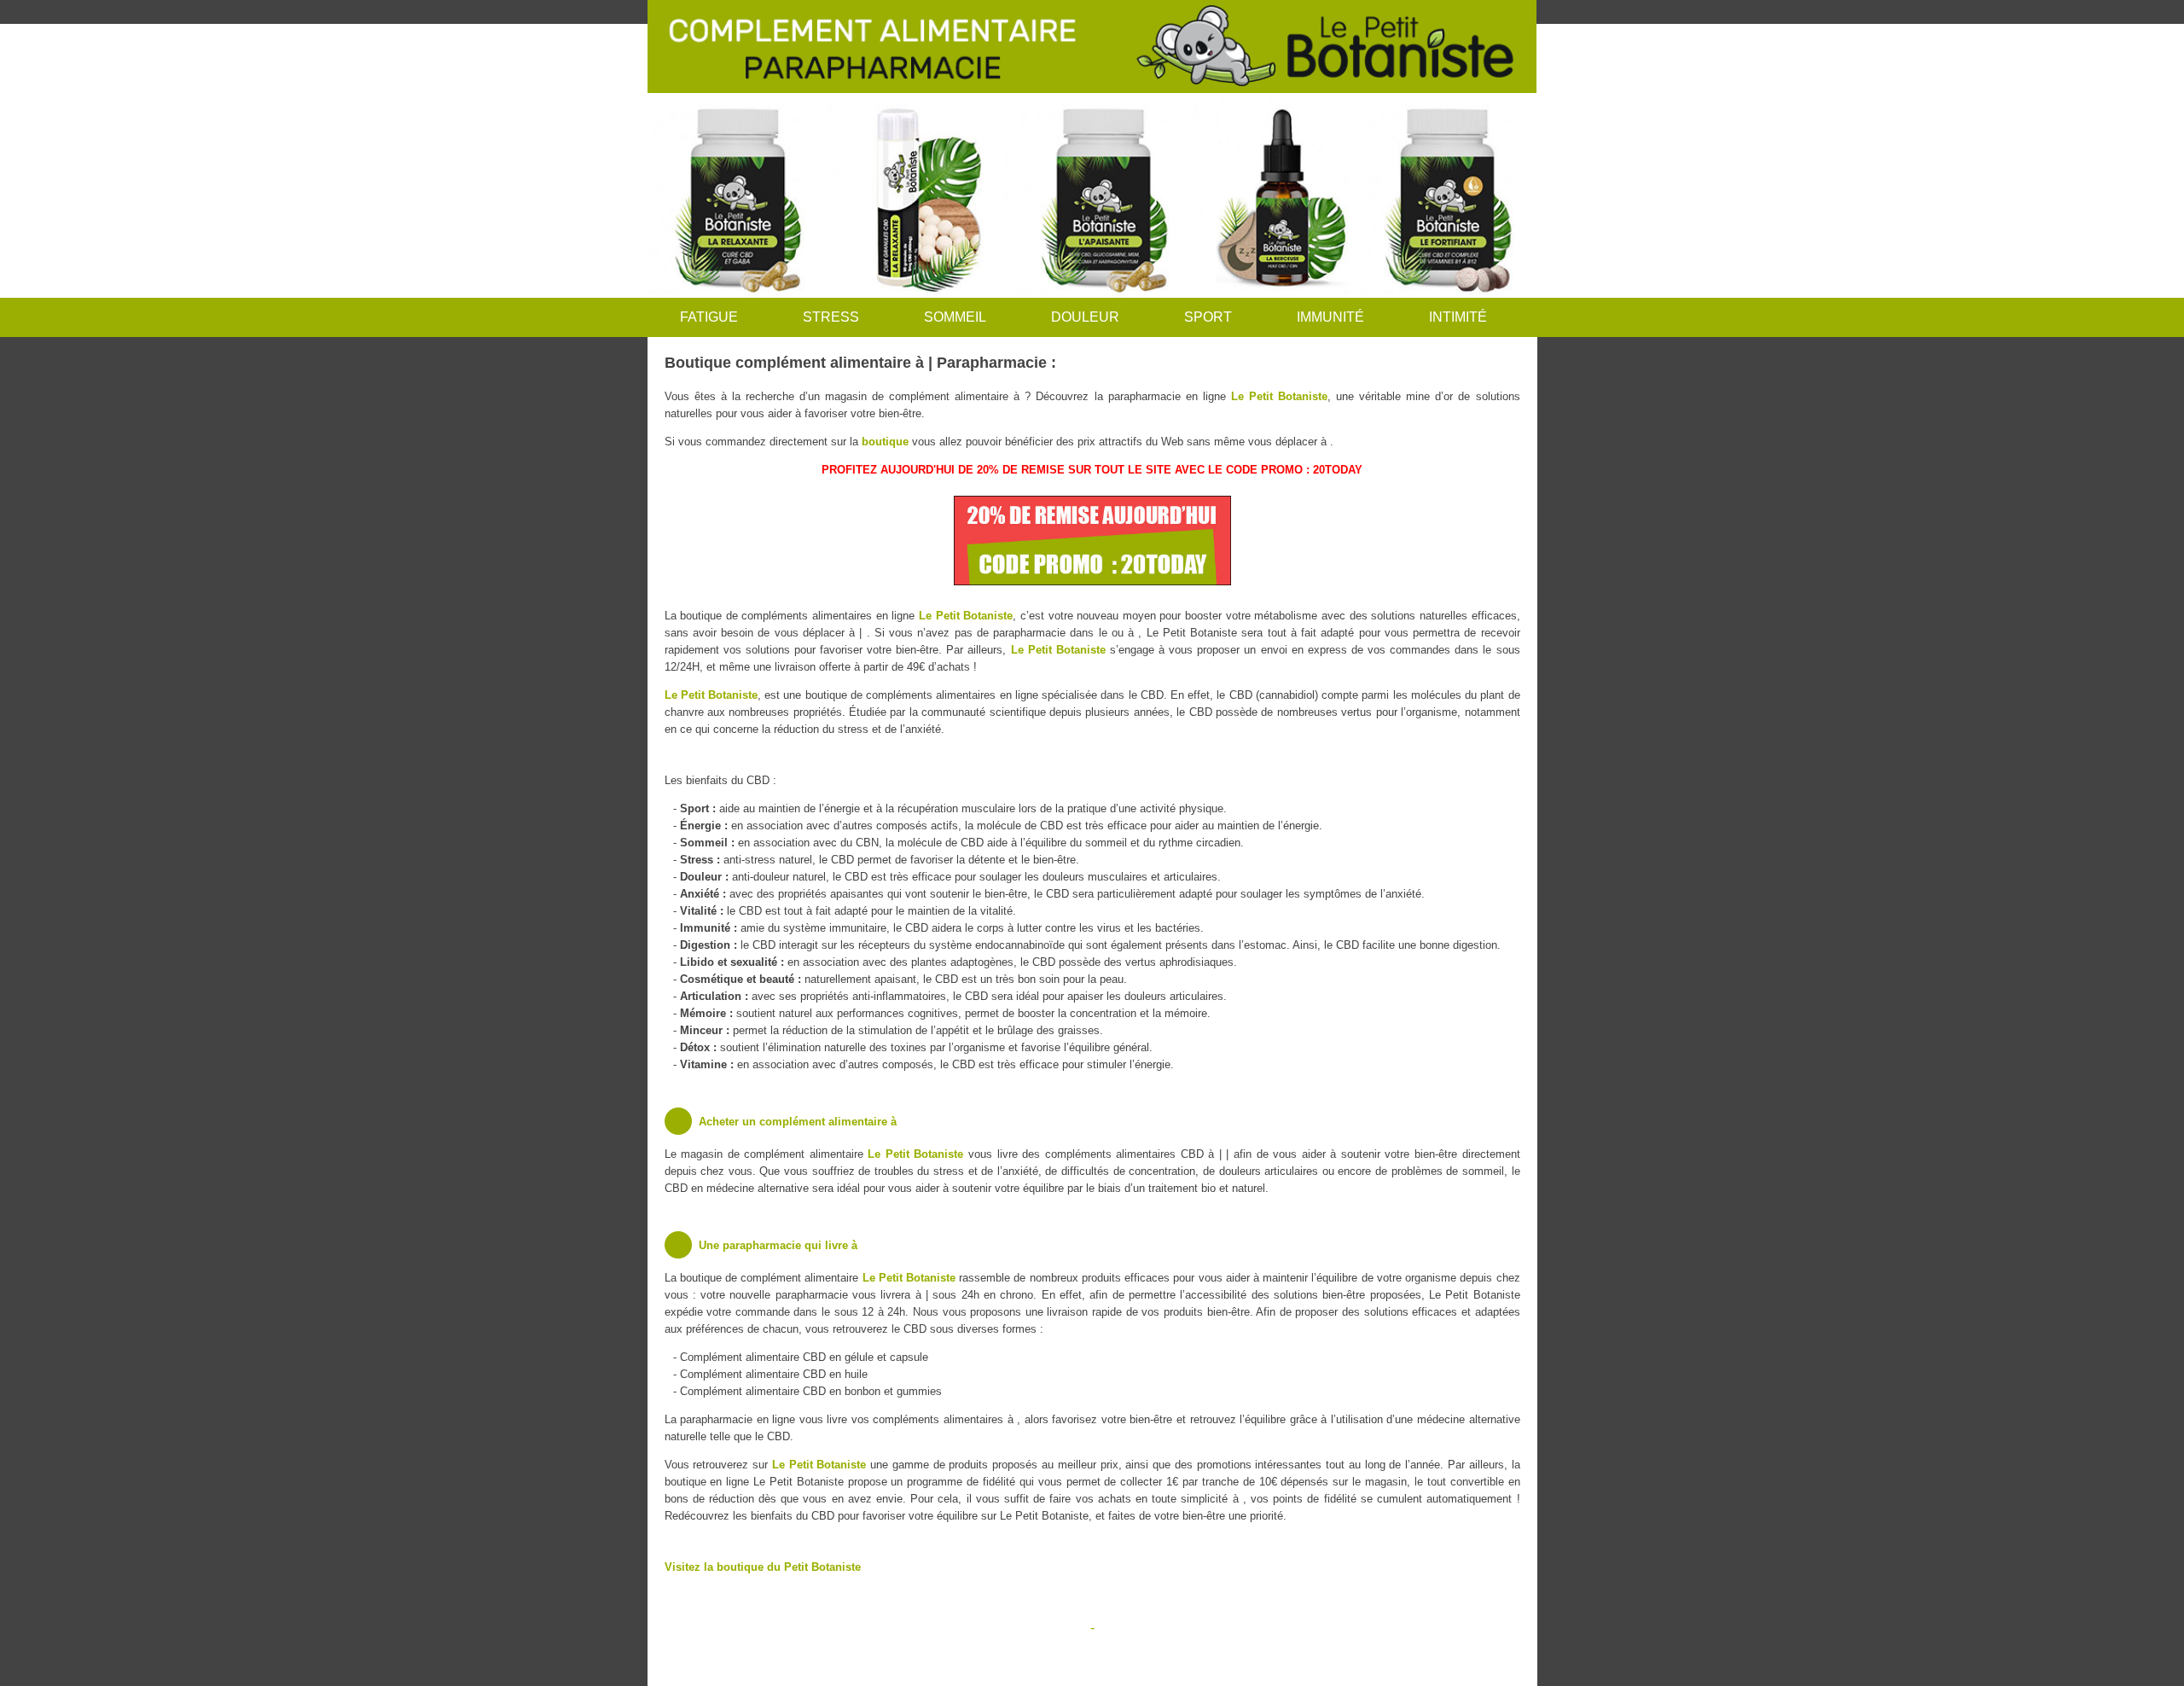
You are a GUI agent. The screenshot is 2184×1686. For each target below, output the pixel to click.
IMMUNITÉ (1330, 317)
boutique (885, 442)
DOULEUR (1085, 317)
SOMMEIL (955, 317)
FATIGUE (709, 317)
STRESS (831, 317)
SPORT (1208, 317)
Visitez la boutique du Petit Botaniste (763, 1567)
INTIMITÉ (1458, 317)
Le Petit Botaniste (1279, 396)
